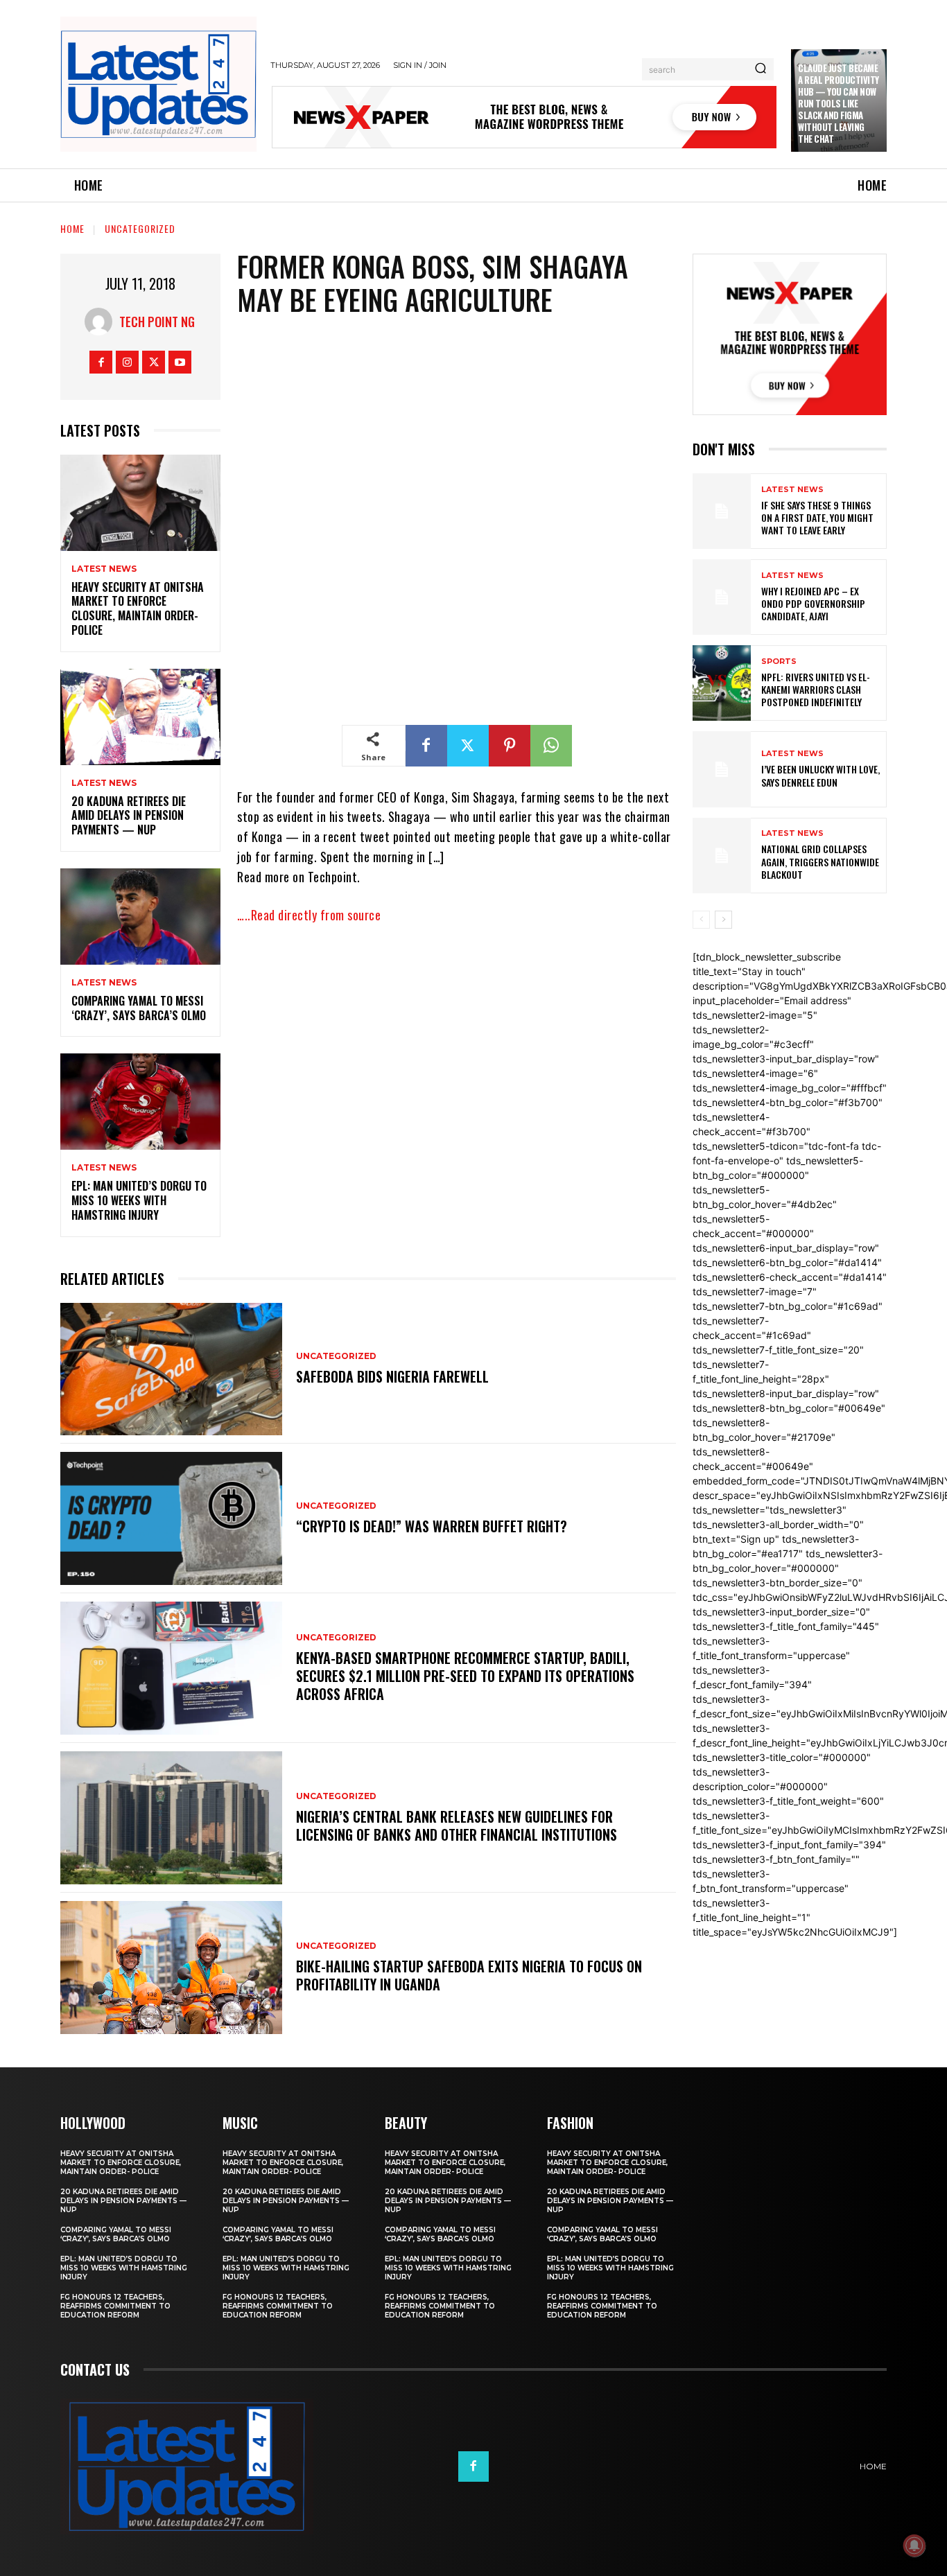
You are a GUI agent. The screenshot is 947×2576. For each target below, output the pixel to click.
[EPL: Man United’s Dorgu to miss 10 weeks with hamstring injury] (140, 1102)
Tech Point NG (157, 322)
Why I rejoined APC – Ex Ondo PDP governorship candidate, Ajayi (813, 603)
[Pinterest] (510, 746)
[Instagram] (127, 362)
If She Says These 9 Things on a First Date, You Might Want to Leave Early (817, 517)
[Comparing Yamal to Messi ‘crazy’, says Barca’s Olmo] (140, 917)
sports (779, 661)
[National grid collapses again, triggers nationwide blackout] (722, 856)
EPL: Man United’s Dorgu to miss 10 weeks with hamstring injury (139, 1200)
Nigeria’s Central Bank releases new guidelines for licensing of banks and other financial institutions (457, 1825)
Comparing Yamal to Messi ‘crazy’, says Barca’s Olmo (139, 1008)
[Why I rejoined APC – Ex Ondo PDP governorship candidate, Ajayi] (722, 597)
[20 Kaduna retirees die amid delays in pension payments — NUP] (140, 717)
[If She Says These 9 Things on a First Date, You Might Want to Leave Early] (722, 511)
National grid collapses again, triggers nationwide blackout (820, 861)
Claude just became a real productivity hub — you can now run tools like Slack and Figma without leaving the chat (839, 103)
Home (72, 228)
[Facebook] (101, 362)
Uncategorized (140, 228)
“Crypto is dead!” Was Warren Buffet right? (432, 1526)
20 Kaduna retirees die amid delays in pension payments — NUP (129, 816)
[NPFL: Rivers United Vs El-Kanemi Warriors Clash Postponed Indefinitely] (722, 683)
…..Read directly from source (309, 915)
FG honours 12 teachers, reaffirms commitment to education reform (115, 2306)
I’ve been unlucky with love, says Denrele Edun (820, 775)
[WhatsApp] (551, 746)
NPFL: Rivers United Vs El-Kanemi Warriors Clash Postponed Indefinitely (816, 689)
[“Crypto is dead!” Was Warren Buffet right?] (171, 1518)
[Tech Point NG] (102, 322)
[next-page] (723, 920)
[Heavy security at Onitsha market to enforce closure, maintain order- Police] (140, 503)
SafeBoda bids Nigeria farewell (392, 1376)
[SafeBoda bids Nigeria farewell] (171, 1369)
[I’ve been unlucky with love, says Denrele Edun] (722, 769)
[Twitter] (154, 362)
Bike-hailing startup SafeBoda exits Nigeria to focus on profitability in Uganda (469, 1975)
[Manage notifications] (914, 2546)
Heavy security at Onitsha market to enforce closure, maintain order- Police (138, 608)
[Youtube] (180, 362)
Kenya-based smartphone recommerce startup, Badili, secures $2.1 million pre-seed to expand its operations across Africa (465, 1676)
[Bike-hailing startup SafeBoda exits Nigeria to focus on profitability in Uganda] (171, 1968)
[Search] (761, 69)
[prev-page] (701, 920)
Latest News (104, 569)
